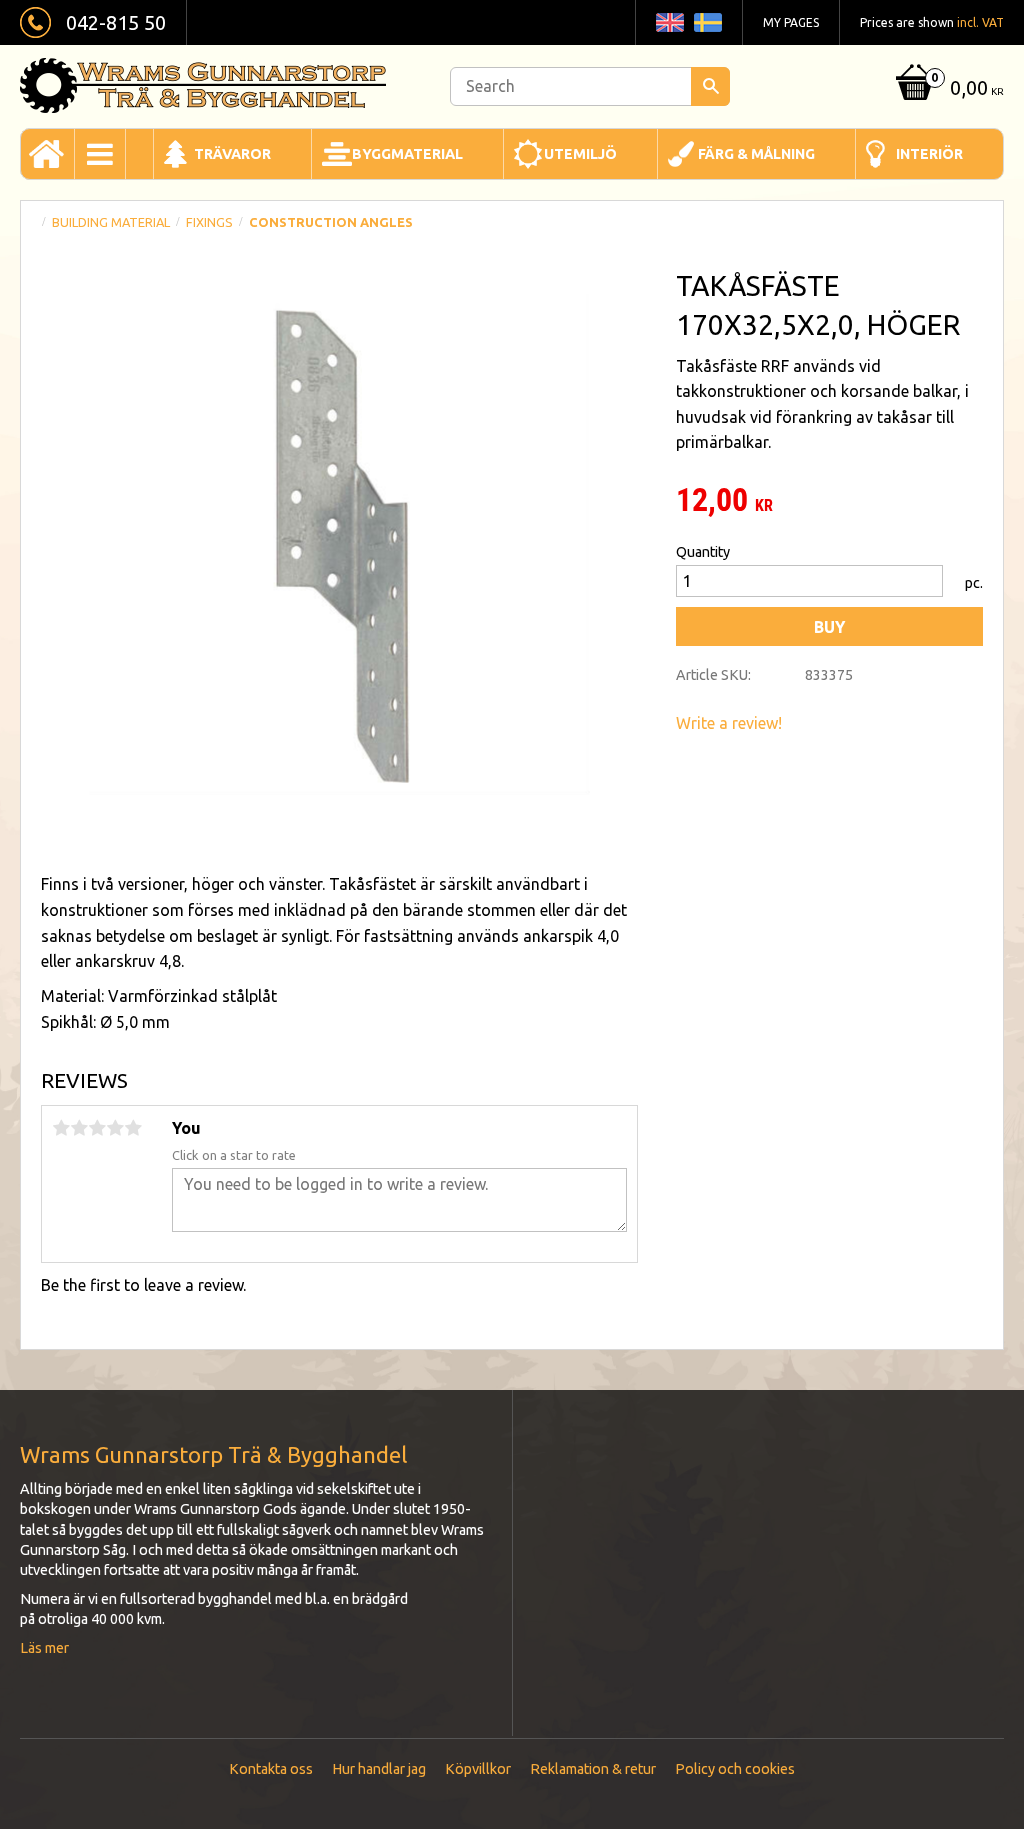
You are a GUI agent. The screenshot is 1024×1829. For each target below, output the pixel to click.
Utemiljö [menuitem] (580, 154)
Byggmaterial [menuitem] (407, 154)
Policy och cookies (735, 1769)
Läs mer (44, 1648)
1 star (61, 1128)
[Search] (710, 86)
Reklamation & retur (593, 1769)
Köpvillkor (478, 1769)
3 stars (97, 1128)
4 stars (115, 1128)
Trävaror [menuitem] (232, 154)
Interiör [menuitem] (929, 154)
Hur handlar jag (379, 1769)
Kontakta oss (271, 1769)
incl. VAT (980, 22)
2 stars (79, 1128)
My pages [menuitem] (791, 22)
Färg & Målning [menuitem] (756, 154)
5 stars (133, 1128)
